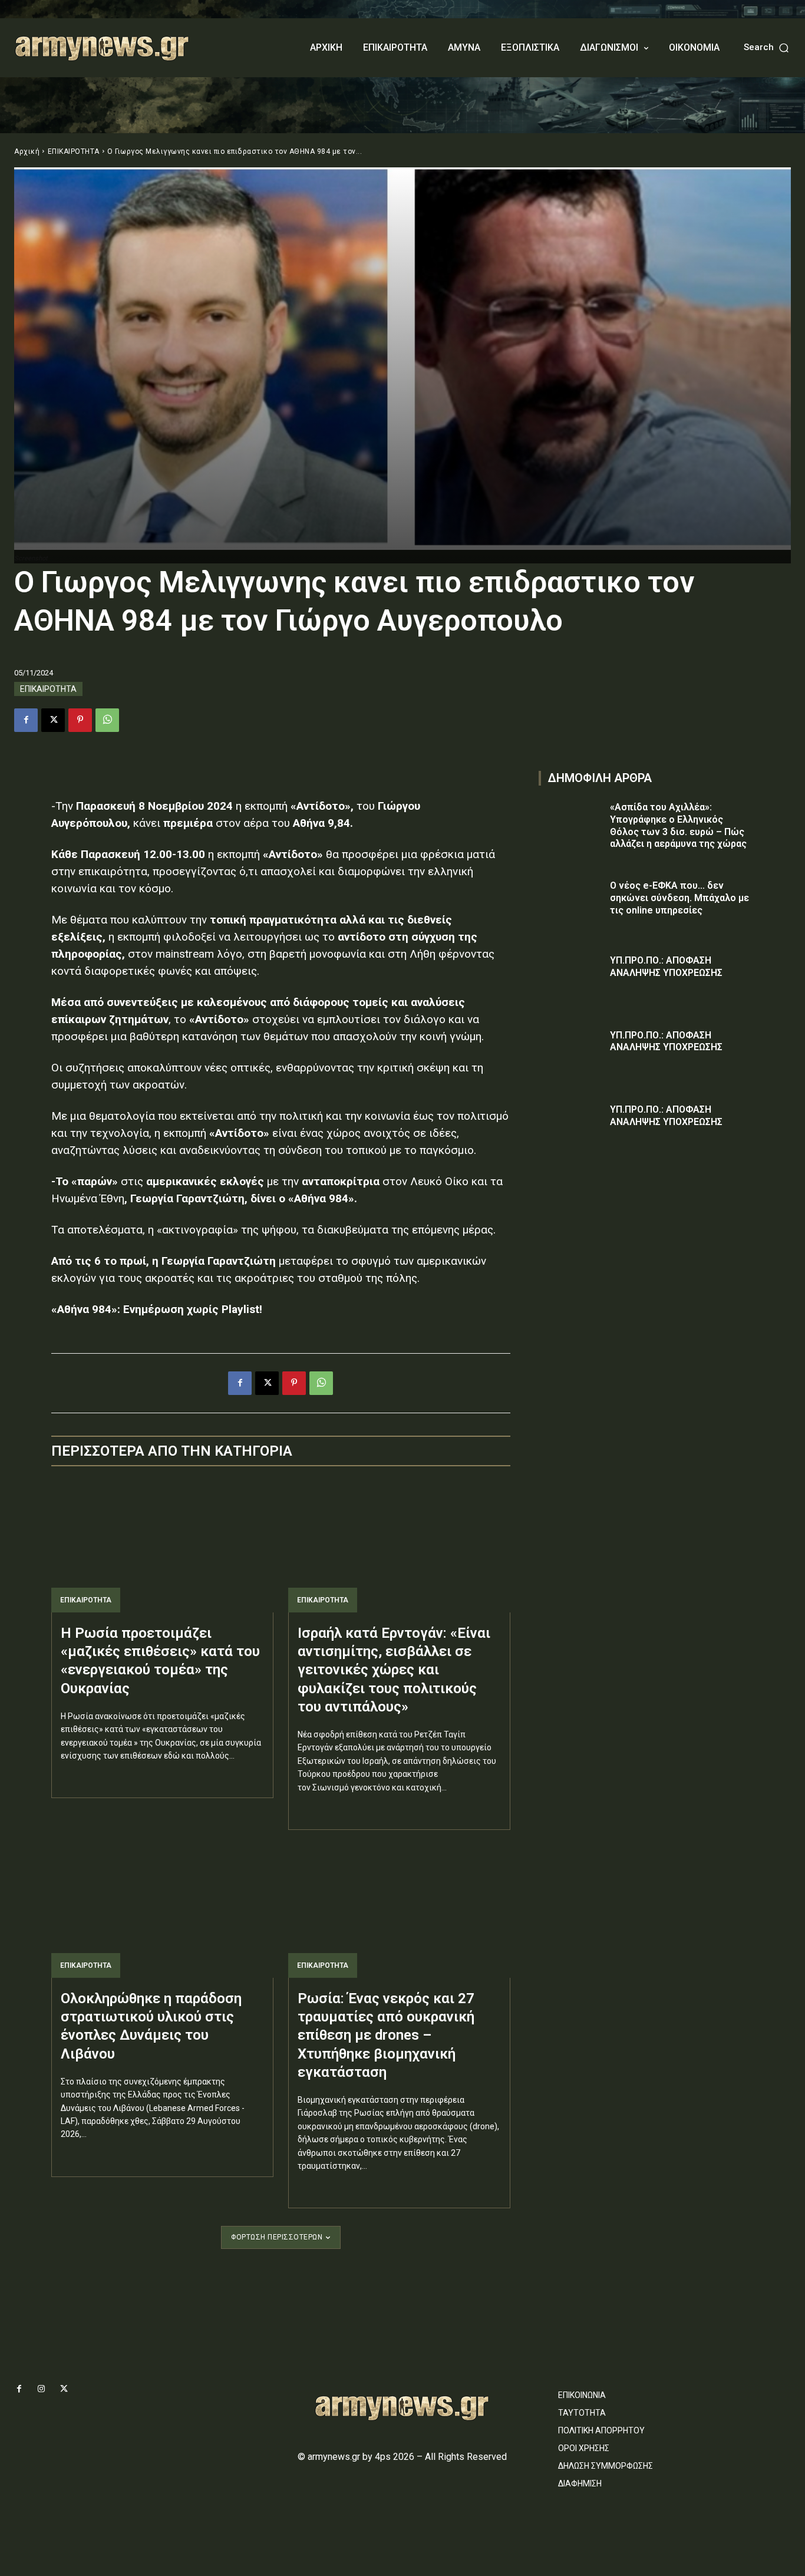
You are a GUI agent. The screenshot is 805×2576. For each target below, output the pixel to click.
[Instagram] (41, 2389)
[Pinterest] (80, 720)
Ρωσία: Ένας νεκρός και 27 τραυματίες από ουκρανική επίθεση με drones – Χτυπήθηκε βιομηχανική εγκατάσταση (386, 2035)
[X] (53, 720)
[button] (767, 47)
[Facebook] (26, 720)
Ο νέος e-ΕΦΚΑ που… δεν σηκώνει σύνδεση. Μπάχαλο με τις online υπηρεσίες (679, 898)
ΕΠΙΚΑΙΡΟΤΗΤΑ (74, 151)
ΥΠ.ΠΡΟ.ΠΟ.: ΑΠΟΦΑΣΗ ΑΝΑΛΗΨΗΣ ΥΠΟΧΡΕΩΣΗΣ (666, 1041)
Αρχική (27, 151)
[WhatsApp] (107, 720)
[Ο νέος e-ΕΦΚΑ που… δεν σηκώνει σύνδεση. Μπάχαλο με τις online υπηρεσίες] (571, 903)
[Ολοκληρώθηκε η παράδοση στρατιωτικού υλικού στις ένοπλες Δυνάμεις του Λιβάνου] (162, 1911)
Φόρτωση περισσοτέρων (277, 2237)
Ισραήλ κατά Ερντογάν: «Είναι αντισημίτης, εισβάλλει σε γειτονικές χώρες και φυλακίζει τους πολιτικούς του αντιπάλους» (394, 1670)
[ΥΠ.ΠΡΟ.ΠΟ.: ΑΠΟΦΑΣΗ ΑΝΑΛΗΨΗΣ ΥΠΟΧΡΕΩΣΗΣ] (571, 977)
